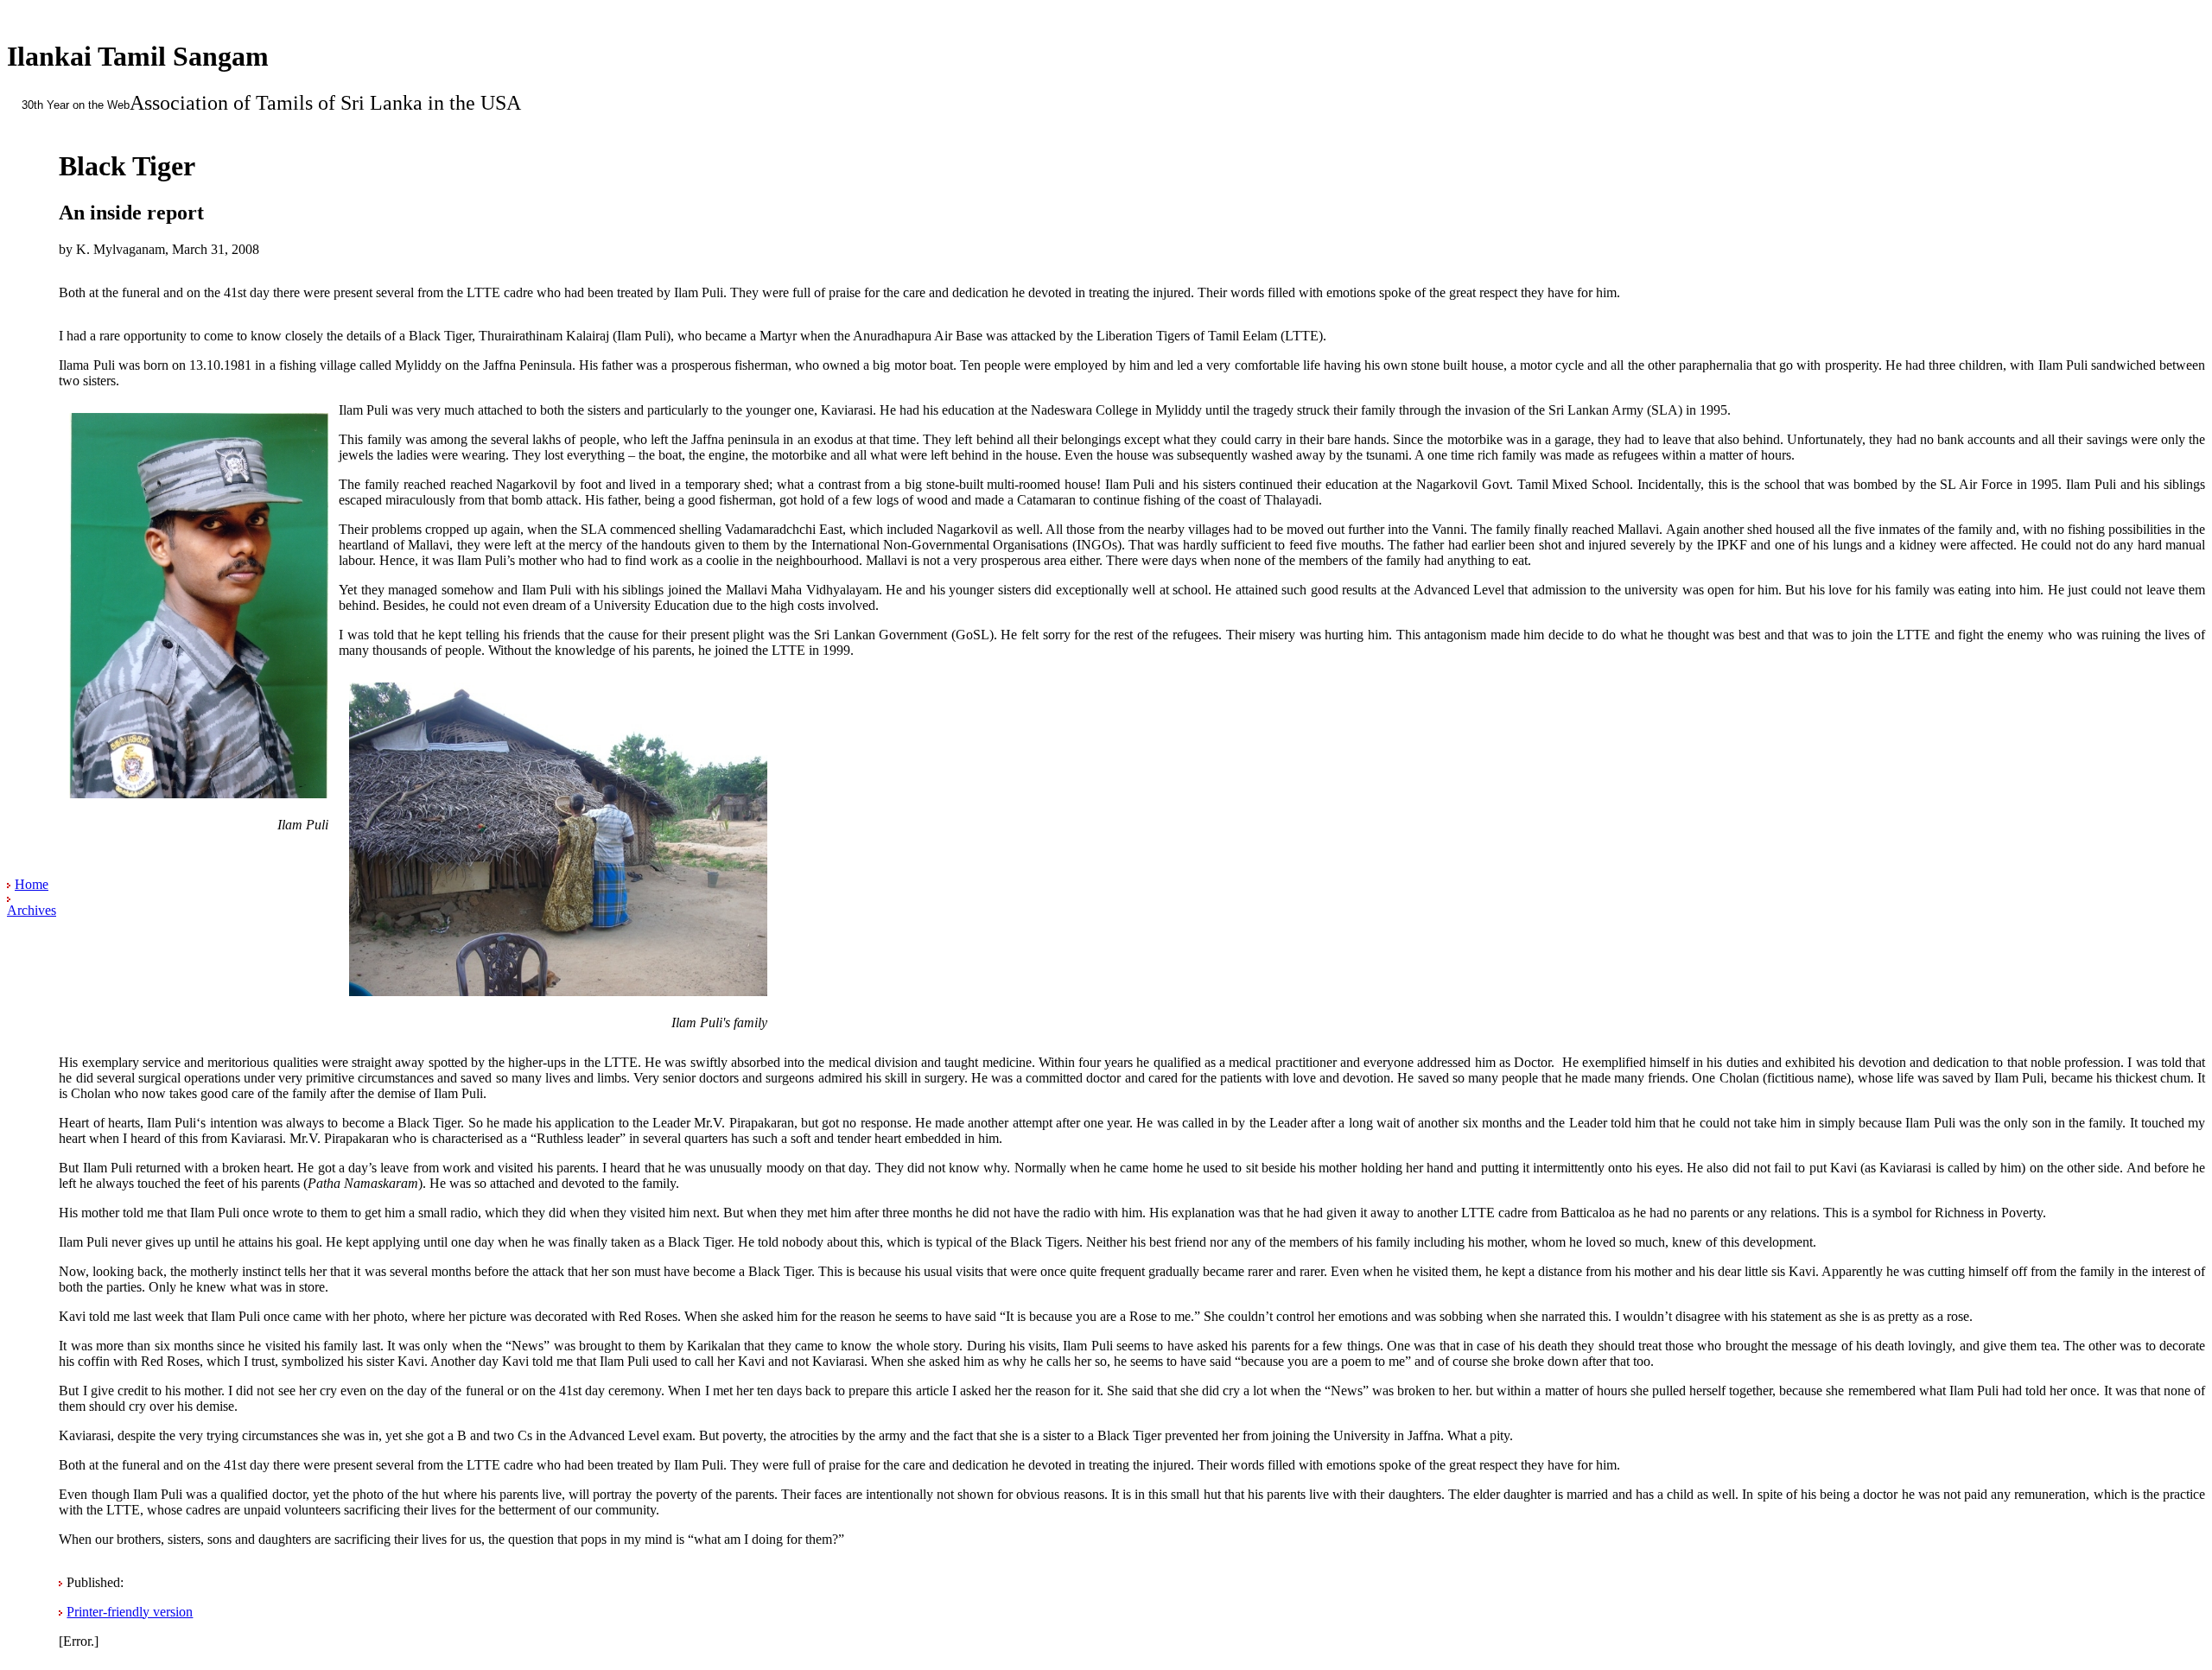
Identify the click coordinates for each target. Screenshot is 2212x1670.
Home (32, 884)
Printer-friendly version (130, 1612)
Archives (32, 910)
